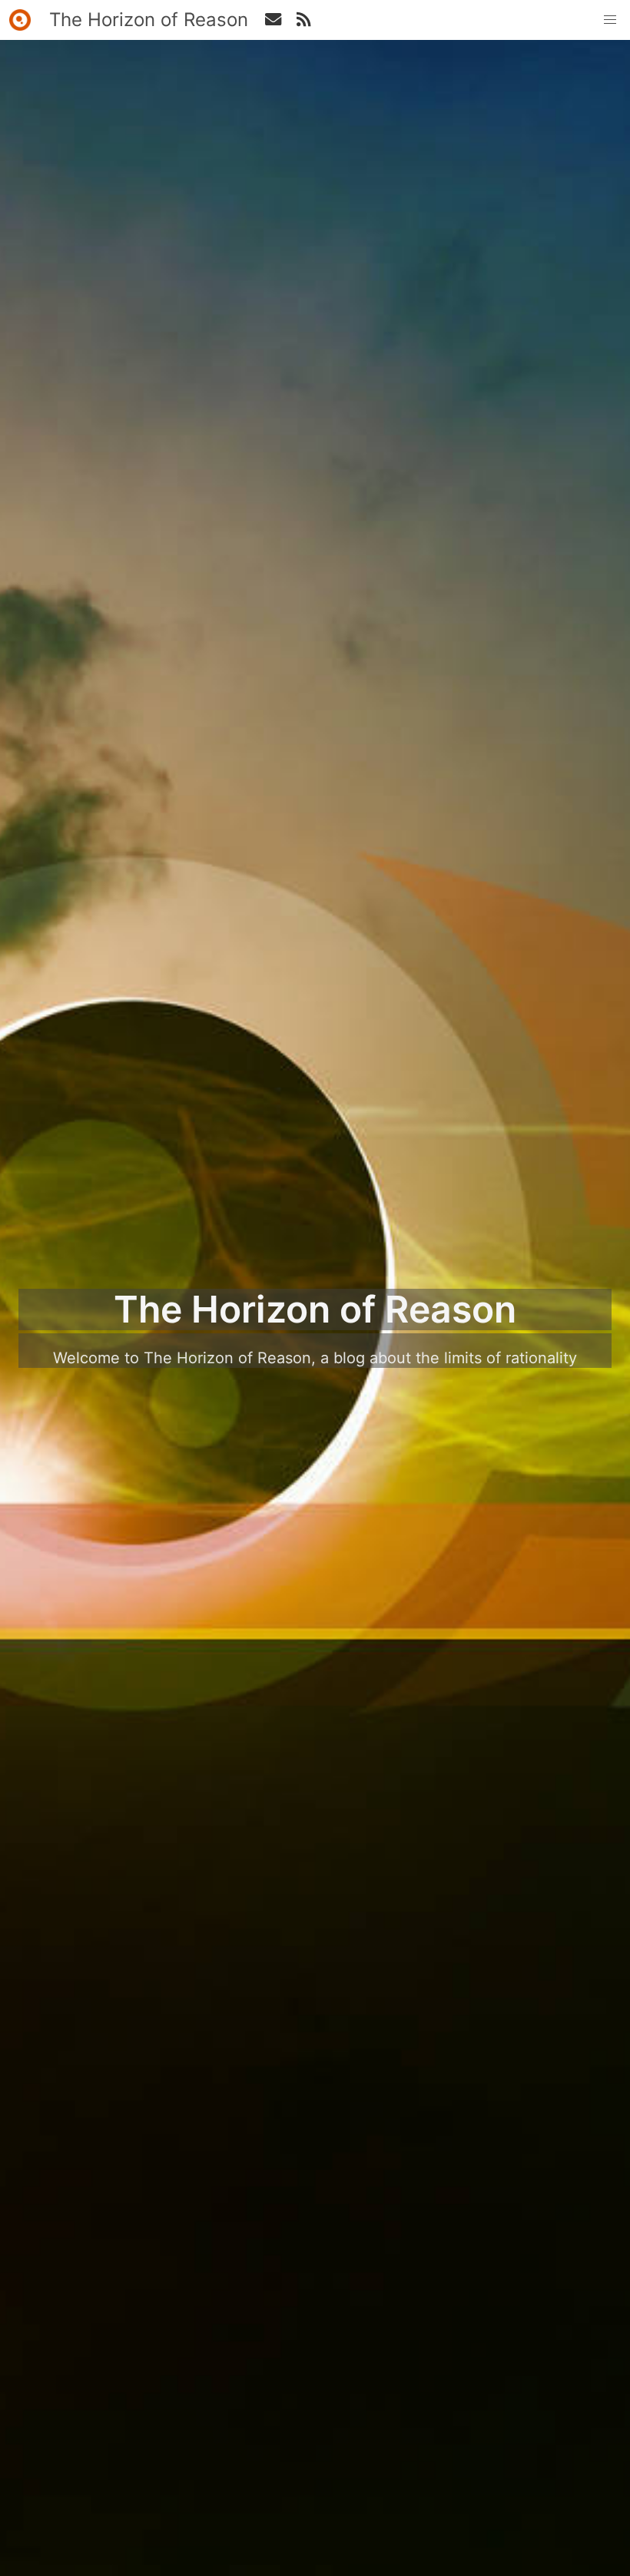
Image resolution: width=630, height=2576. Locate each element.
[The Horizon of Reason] (20, 20)
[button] (610, 20)
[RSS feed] (273, 20)
